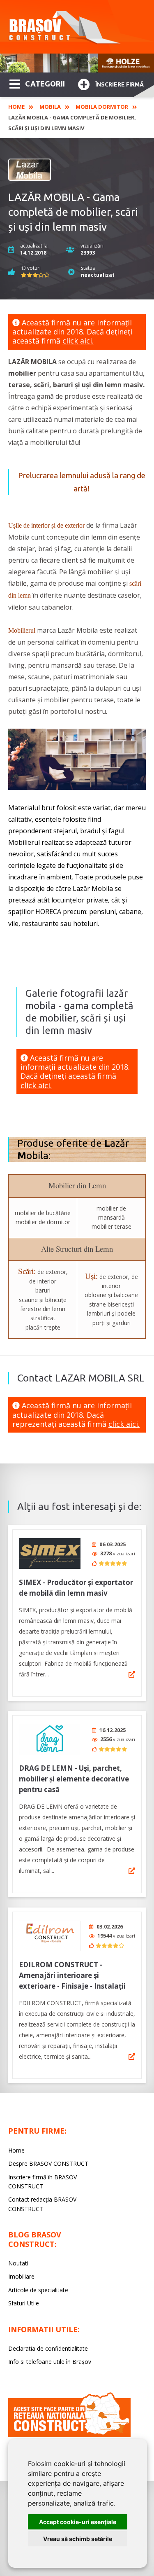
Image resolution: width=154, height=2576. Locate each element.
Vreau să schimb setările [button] (78, 2539)
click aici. (78, 341)
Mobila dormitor (102, 107)
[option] (77, 63)
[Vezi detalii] (132, 1674)
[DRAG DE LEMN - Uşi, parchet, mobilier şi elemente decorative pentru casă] (50, 1739)
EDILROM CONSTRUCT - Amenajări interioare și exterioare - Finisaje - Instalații (72, 1975)
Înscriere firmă (120, 84)
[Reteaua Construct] (69, 2435)
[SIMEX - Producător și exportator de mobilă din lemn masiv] (50, 1553)
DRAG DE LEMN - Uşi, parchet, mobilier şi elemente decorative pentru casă (74, 1779)
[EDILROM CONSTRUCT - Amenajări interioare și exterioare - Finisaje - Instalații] (50, 1936)
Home (16, 107)
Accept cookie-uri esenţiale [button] (78, 2522)
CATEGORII (45, 84)
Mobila (50, 107)
